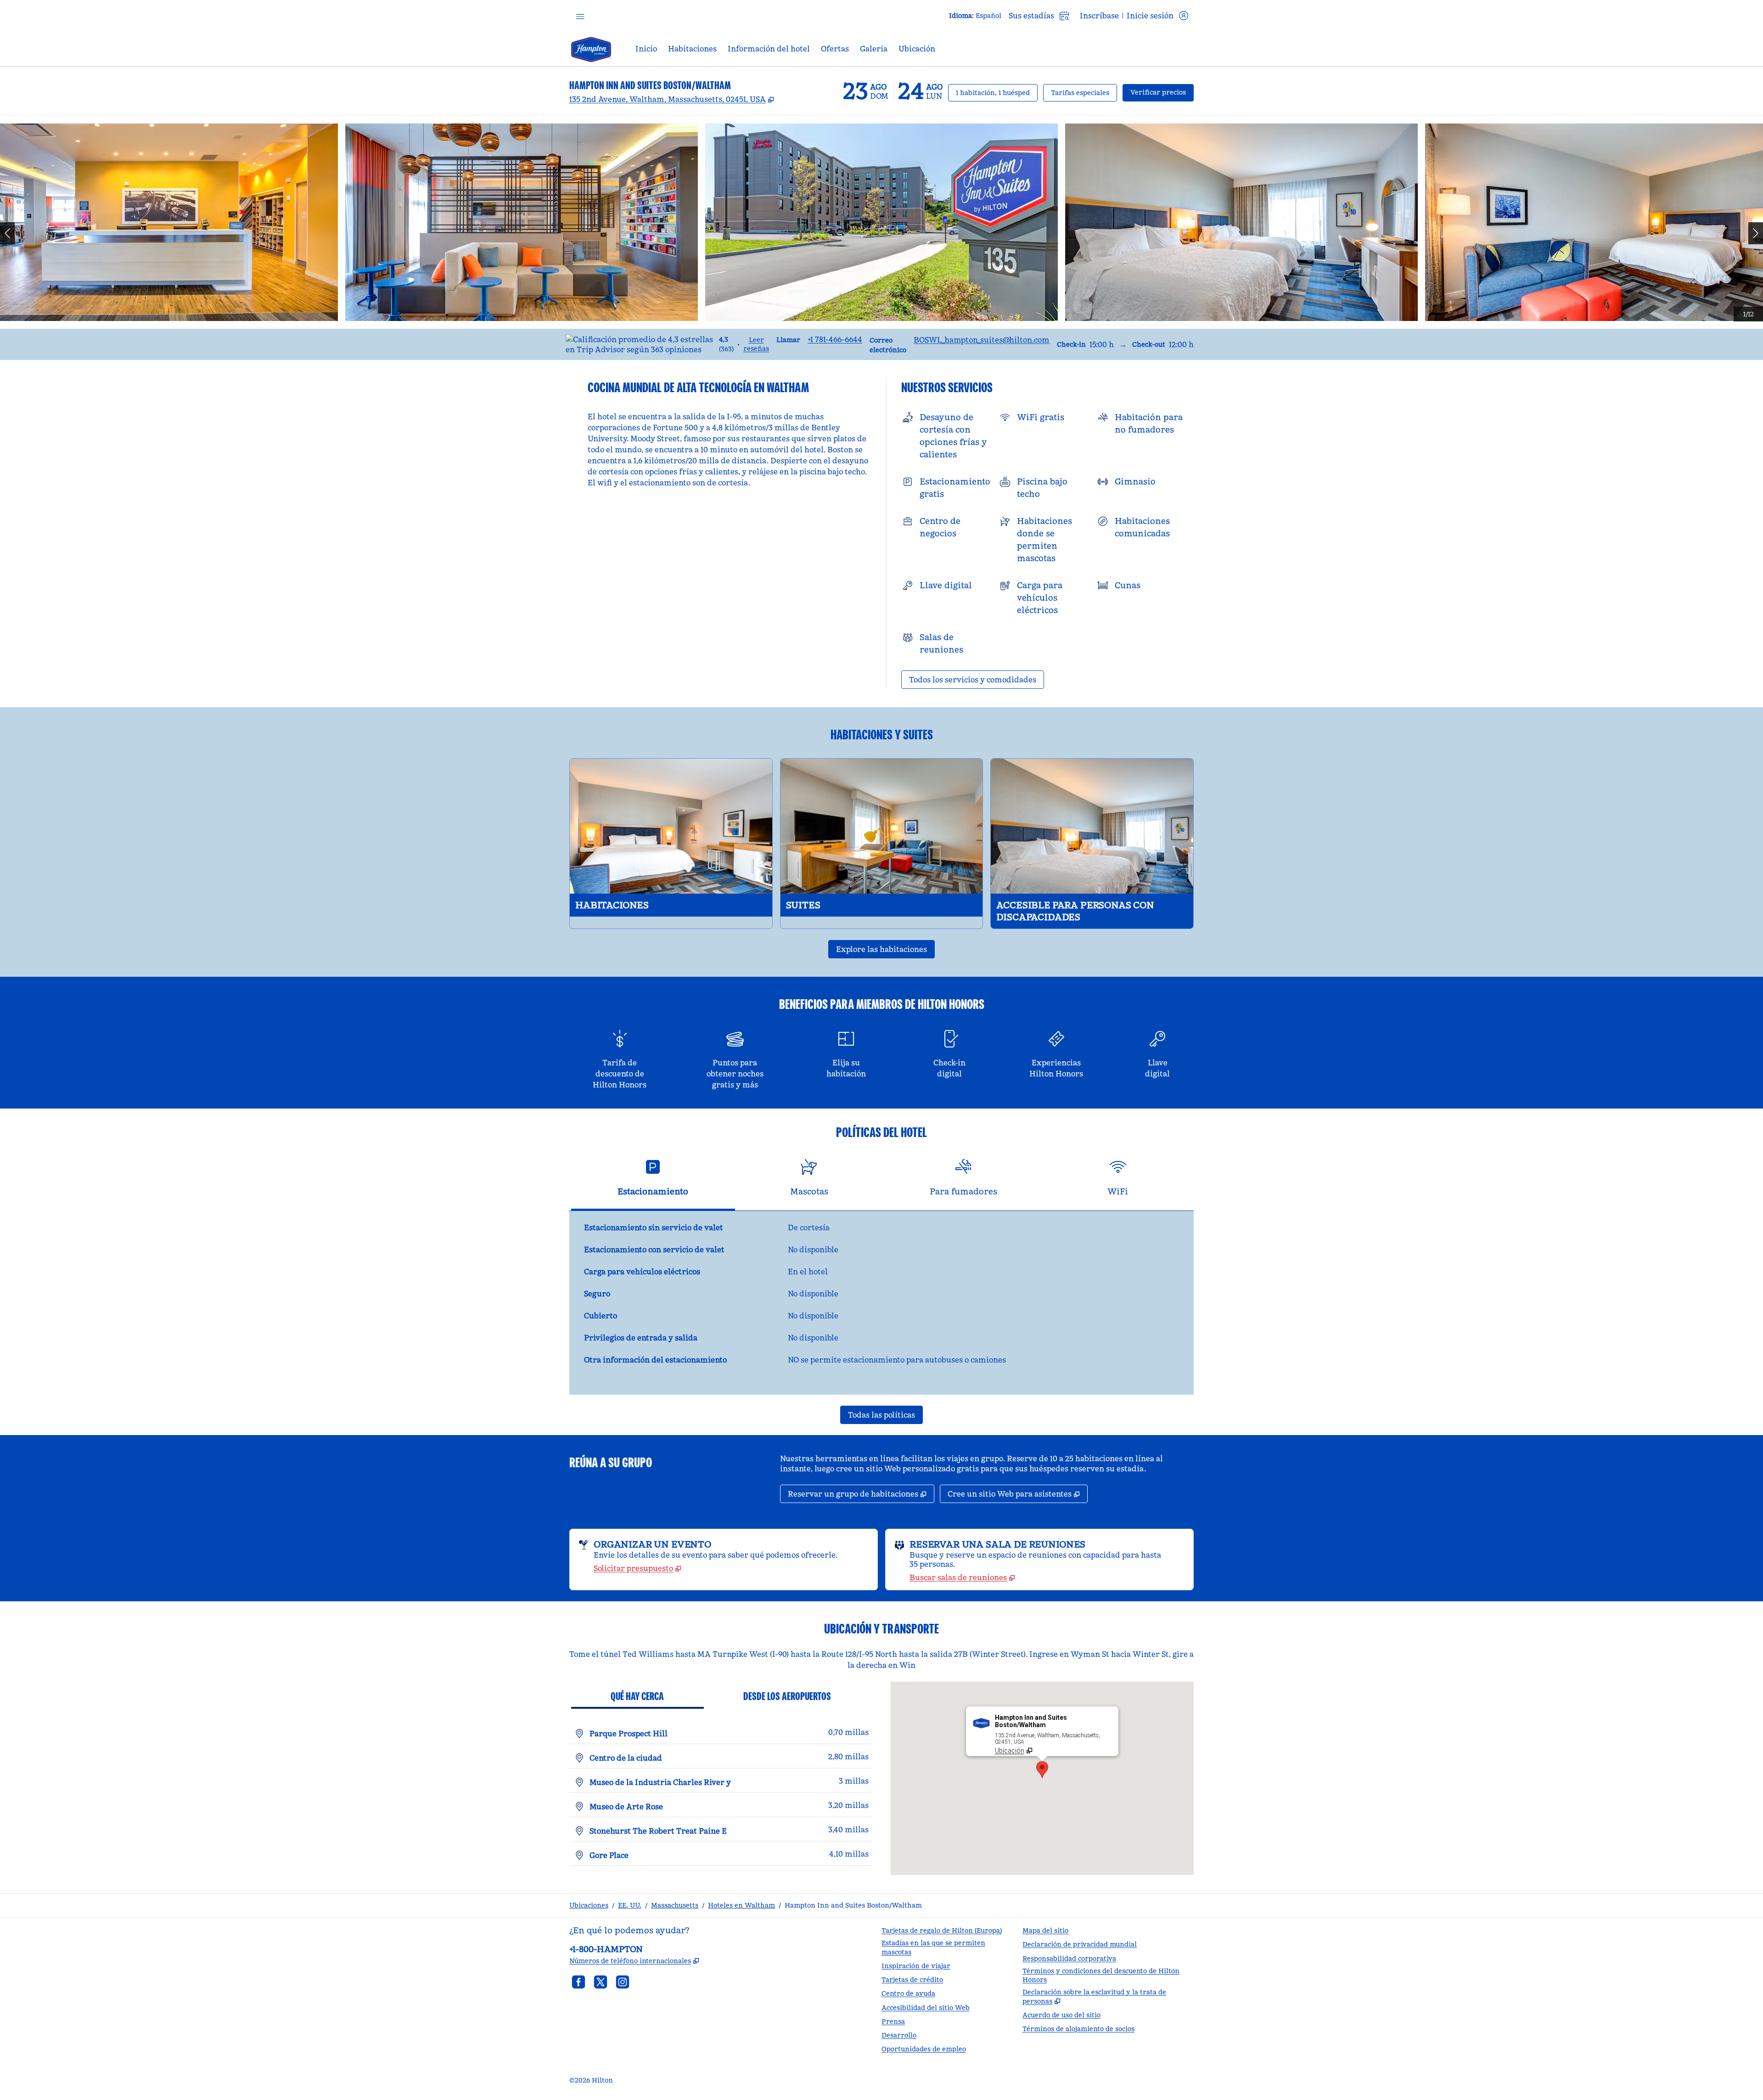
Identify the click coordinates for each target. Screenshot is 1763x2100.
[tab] (653, 1181)
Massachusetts (675, 1905)
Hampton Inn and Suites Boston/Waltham (853, 1905)
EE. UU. (630, 1905)
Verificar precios (1162, 92)
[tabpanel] (881, 1303)
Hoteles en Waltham (741, 1905)
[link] (835, 339)
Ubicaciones (589, 1905)
